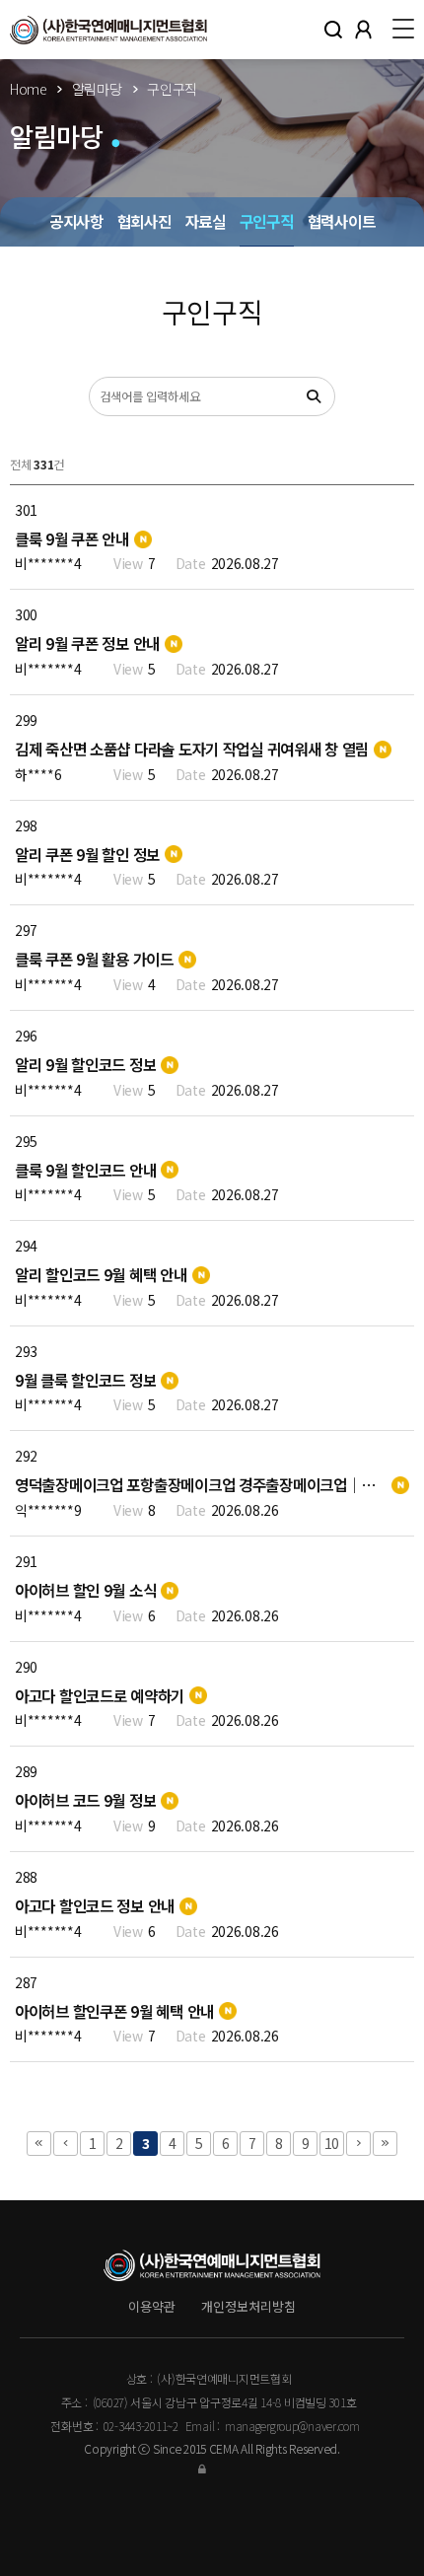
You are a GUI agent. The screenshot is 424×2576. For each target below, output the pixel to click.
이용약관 (152, 2306)
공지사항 (76, 221)
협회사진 (144, 221)
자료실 (206, 221)
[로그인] (212, 2468)
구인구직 (267, 221)
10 (332, 2143)
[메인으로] (108, 30)
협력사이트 (342, 221)
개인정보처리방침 (248, 2306)
